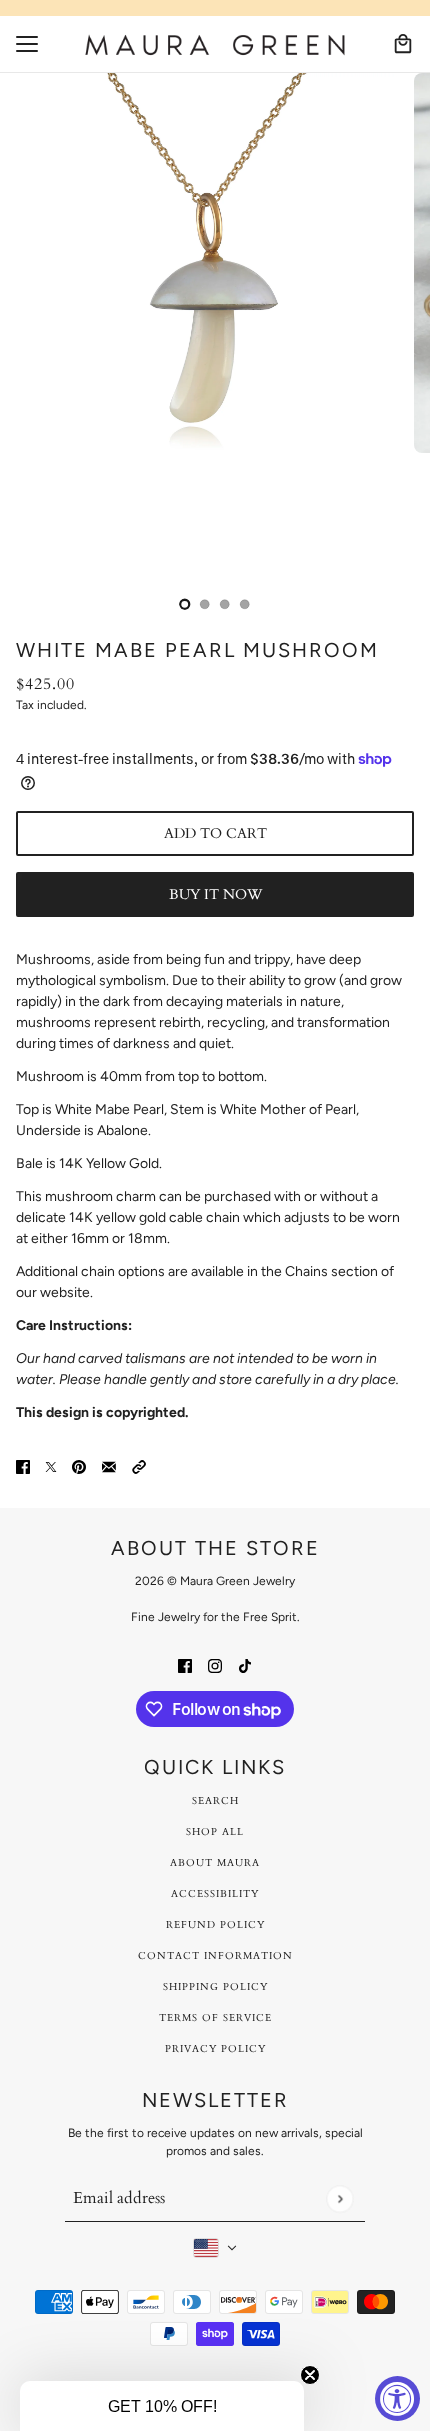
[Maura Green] (215, 44)
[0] (185, 604)
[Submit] (339, 2198)
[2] (225, 604)
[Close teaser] (310, 2375)
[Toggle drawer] (27, 44)
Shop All (215, 1832)
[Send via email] (109, 1465)
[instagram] (215, 1664)
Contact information (215, 1956)
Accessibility (215, 1894)
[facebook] (185, 1664)
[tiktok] (245, 1664)
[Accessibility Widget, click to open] (397, 2398)
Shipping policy (215, 1987)
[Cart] (403, 44)
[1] (205, 604)
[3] (245, 604)
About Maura (215, 1863)
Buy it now (215, 894)
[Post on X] (51, 1465)
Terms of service (215, 2018)
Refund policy (215, 1925)
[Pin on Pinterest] (79, 1465)
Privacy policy (215, 2049)
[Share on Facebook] (23, 1465)
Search (215, 1801)
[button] (139, 1465)
